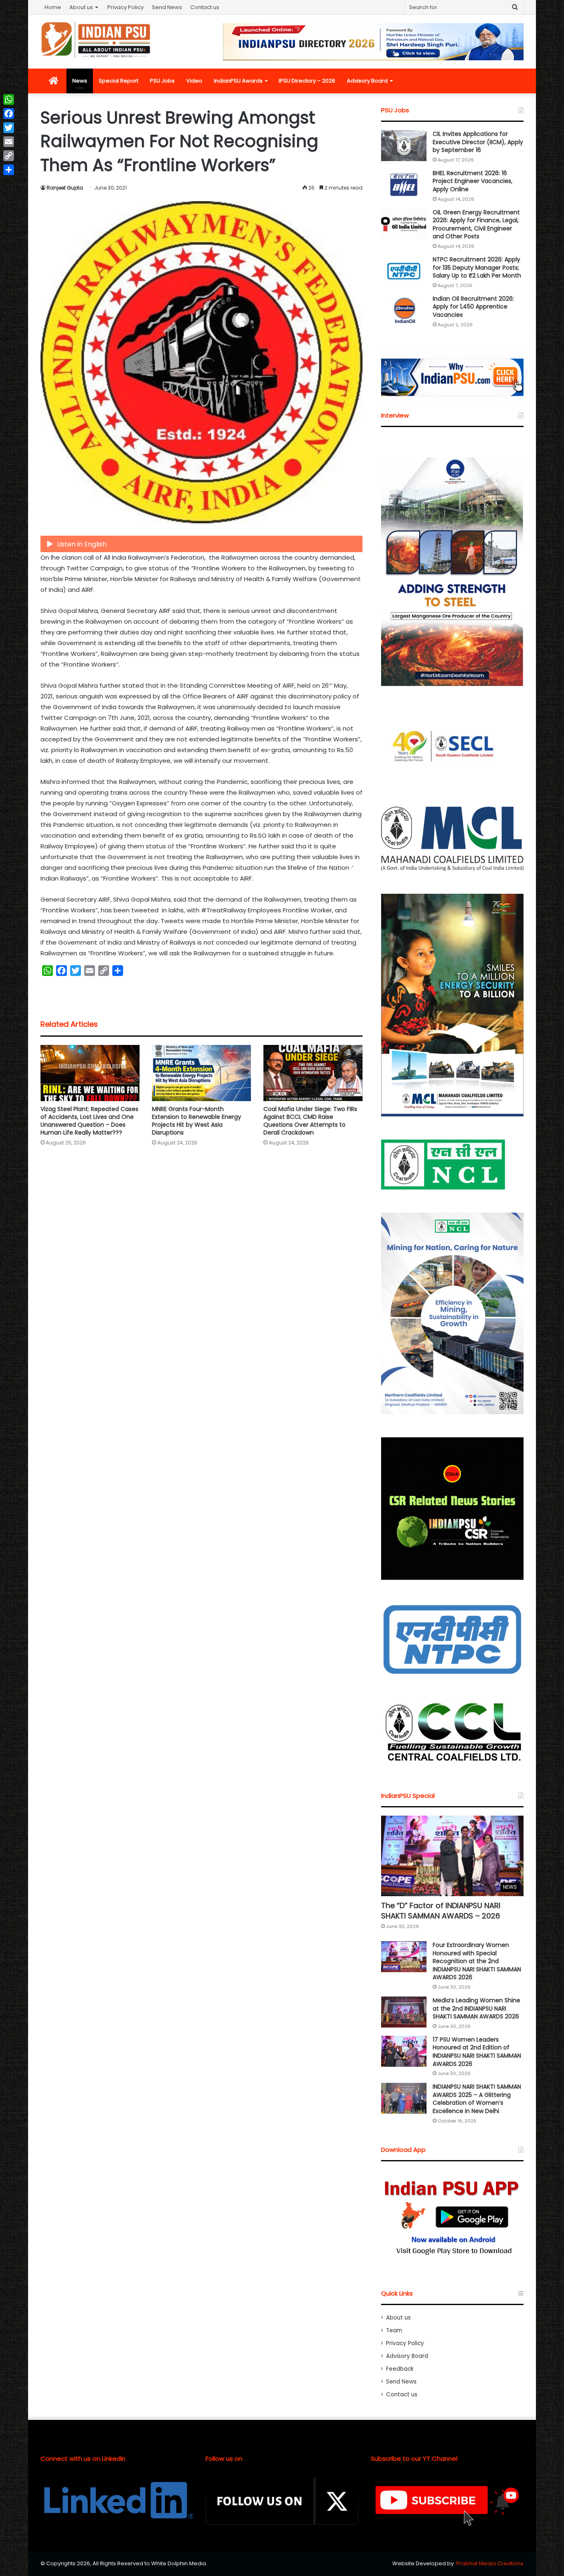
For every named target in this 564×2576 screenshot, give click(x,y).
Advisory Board (367, 81)
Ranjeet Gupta (65, 188)
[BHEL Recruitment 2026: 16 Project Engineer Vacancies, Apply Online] (404, 185)
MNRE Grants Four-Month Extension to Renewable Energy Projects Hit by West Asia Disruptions (197, 1121)
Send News (167, 7)
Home (53, 7)
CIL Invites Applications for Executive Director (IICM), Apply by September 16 (478, 142)
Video (194, 81)
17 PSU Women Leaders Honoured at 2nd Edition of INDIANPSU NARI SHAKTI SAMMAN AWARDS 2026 (477, 2052)
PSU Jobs (162, 81)
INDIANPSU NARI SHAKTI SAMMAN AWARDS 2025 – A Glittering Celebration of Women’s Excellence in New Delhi (477, 2099)
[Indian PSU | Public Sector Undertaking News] (96, 40)
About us (81, 7)
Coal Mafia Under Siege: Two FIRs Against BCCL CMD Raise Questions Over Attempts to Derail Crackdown (310, 1121)
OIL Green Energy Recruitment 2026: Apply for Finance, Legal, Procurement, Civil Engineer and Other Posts (476, 224)
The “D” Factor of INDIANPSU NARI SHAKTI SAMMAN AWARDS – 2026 (441, 1911)
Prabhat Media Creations (490, 2563)
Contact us (205, 7)
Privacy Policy (126, 7)
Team (394, 2330)
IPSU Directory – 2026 (307, 81)
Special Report (118, 81)
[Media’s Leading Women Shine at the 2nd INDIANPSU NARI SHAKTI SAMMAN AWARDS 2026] (404, 2012)
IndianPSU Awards (238, 81)
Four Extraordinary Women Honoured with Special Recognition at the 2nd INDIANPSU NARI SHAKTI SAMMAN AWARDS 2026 (477, 1961)
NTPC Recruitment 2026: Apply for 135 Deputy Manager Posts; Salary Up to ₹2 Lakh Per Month (477, 267)
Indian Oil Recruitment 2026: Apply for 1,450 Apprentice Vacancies (473, 307)
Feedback (400, 2369)
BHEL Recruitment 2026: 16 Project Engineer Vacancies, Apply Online (473, 181)
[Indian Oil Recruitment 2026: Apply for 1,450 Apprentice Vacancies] (404, 310)
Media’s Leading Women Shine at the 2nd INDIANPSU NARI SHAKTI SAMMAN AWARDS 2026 (476, 2008)
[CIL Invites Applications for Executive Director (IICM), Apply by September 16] (404, 146)
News (80, 81)
